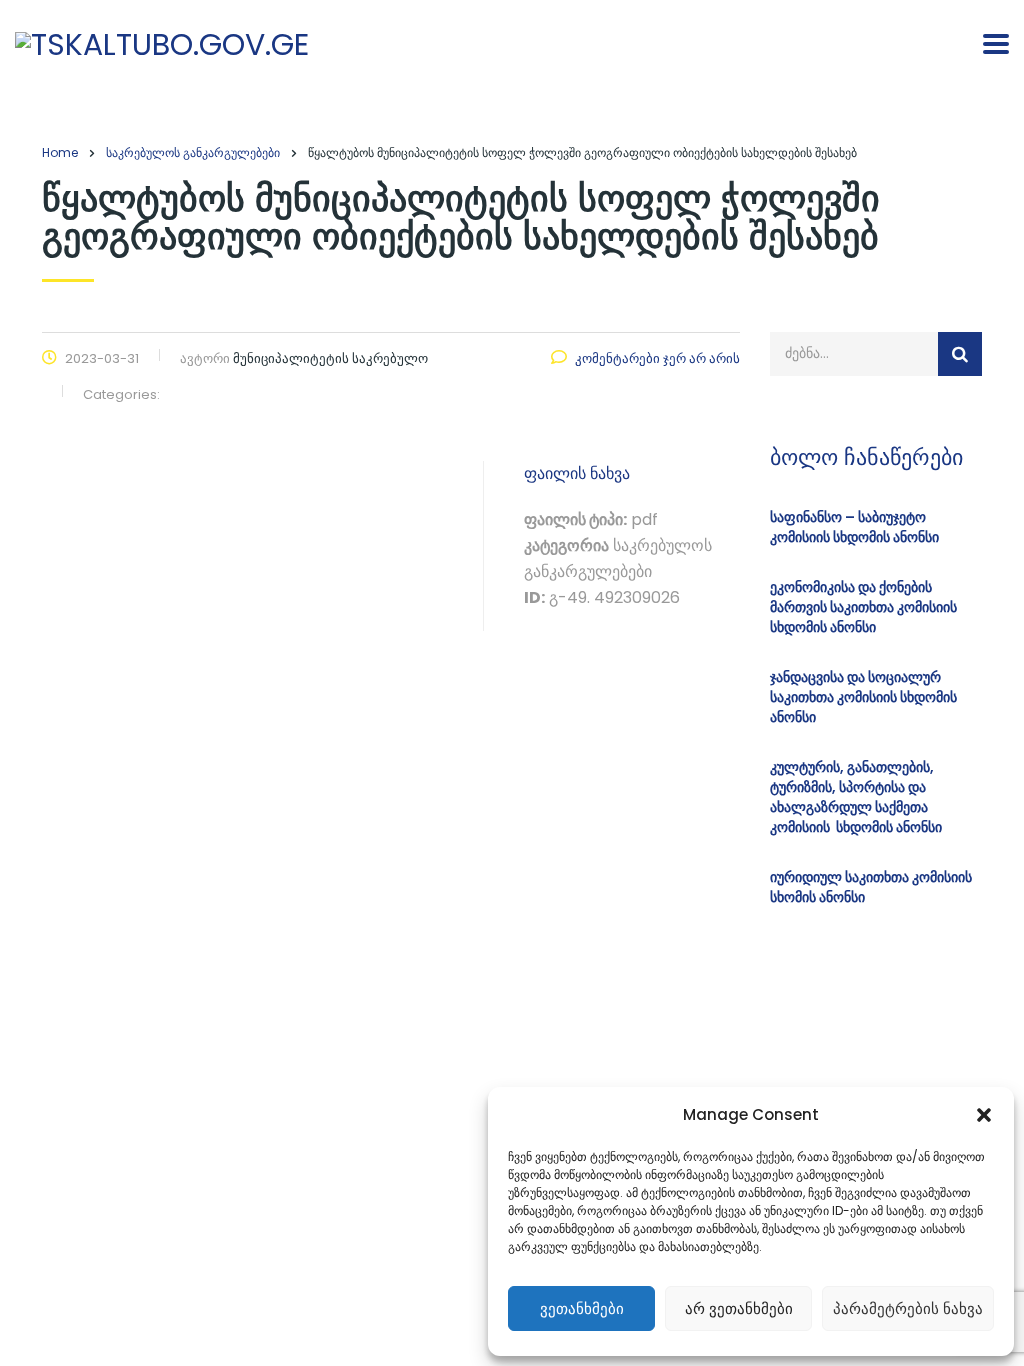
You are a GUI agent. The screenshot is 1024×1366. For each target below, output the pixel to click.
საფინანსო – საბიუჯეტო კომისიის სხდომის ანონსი (854, 527)
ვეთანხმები (582, 1308)
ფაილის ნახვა (577, 473)
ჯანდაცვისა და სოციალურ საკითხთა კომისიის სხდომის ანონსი (863, 697)
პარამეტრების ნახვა (908, 1308)
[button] (984, 1115)
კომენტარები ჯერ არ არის (657, 358)
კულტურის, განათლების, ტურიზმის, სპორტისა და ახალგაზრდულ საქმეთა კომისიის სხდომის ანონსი (856, 797)
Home (60, 152)
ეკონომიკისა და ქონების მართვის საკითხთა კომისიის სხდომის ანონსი (863, 607)
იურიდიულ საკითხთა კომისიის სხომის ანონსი (871, 887)
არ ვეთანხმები (739, 1308)
